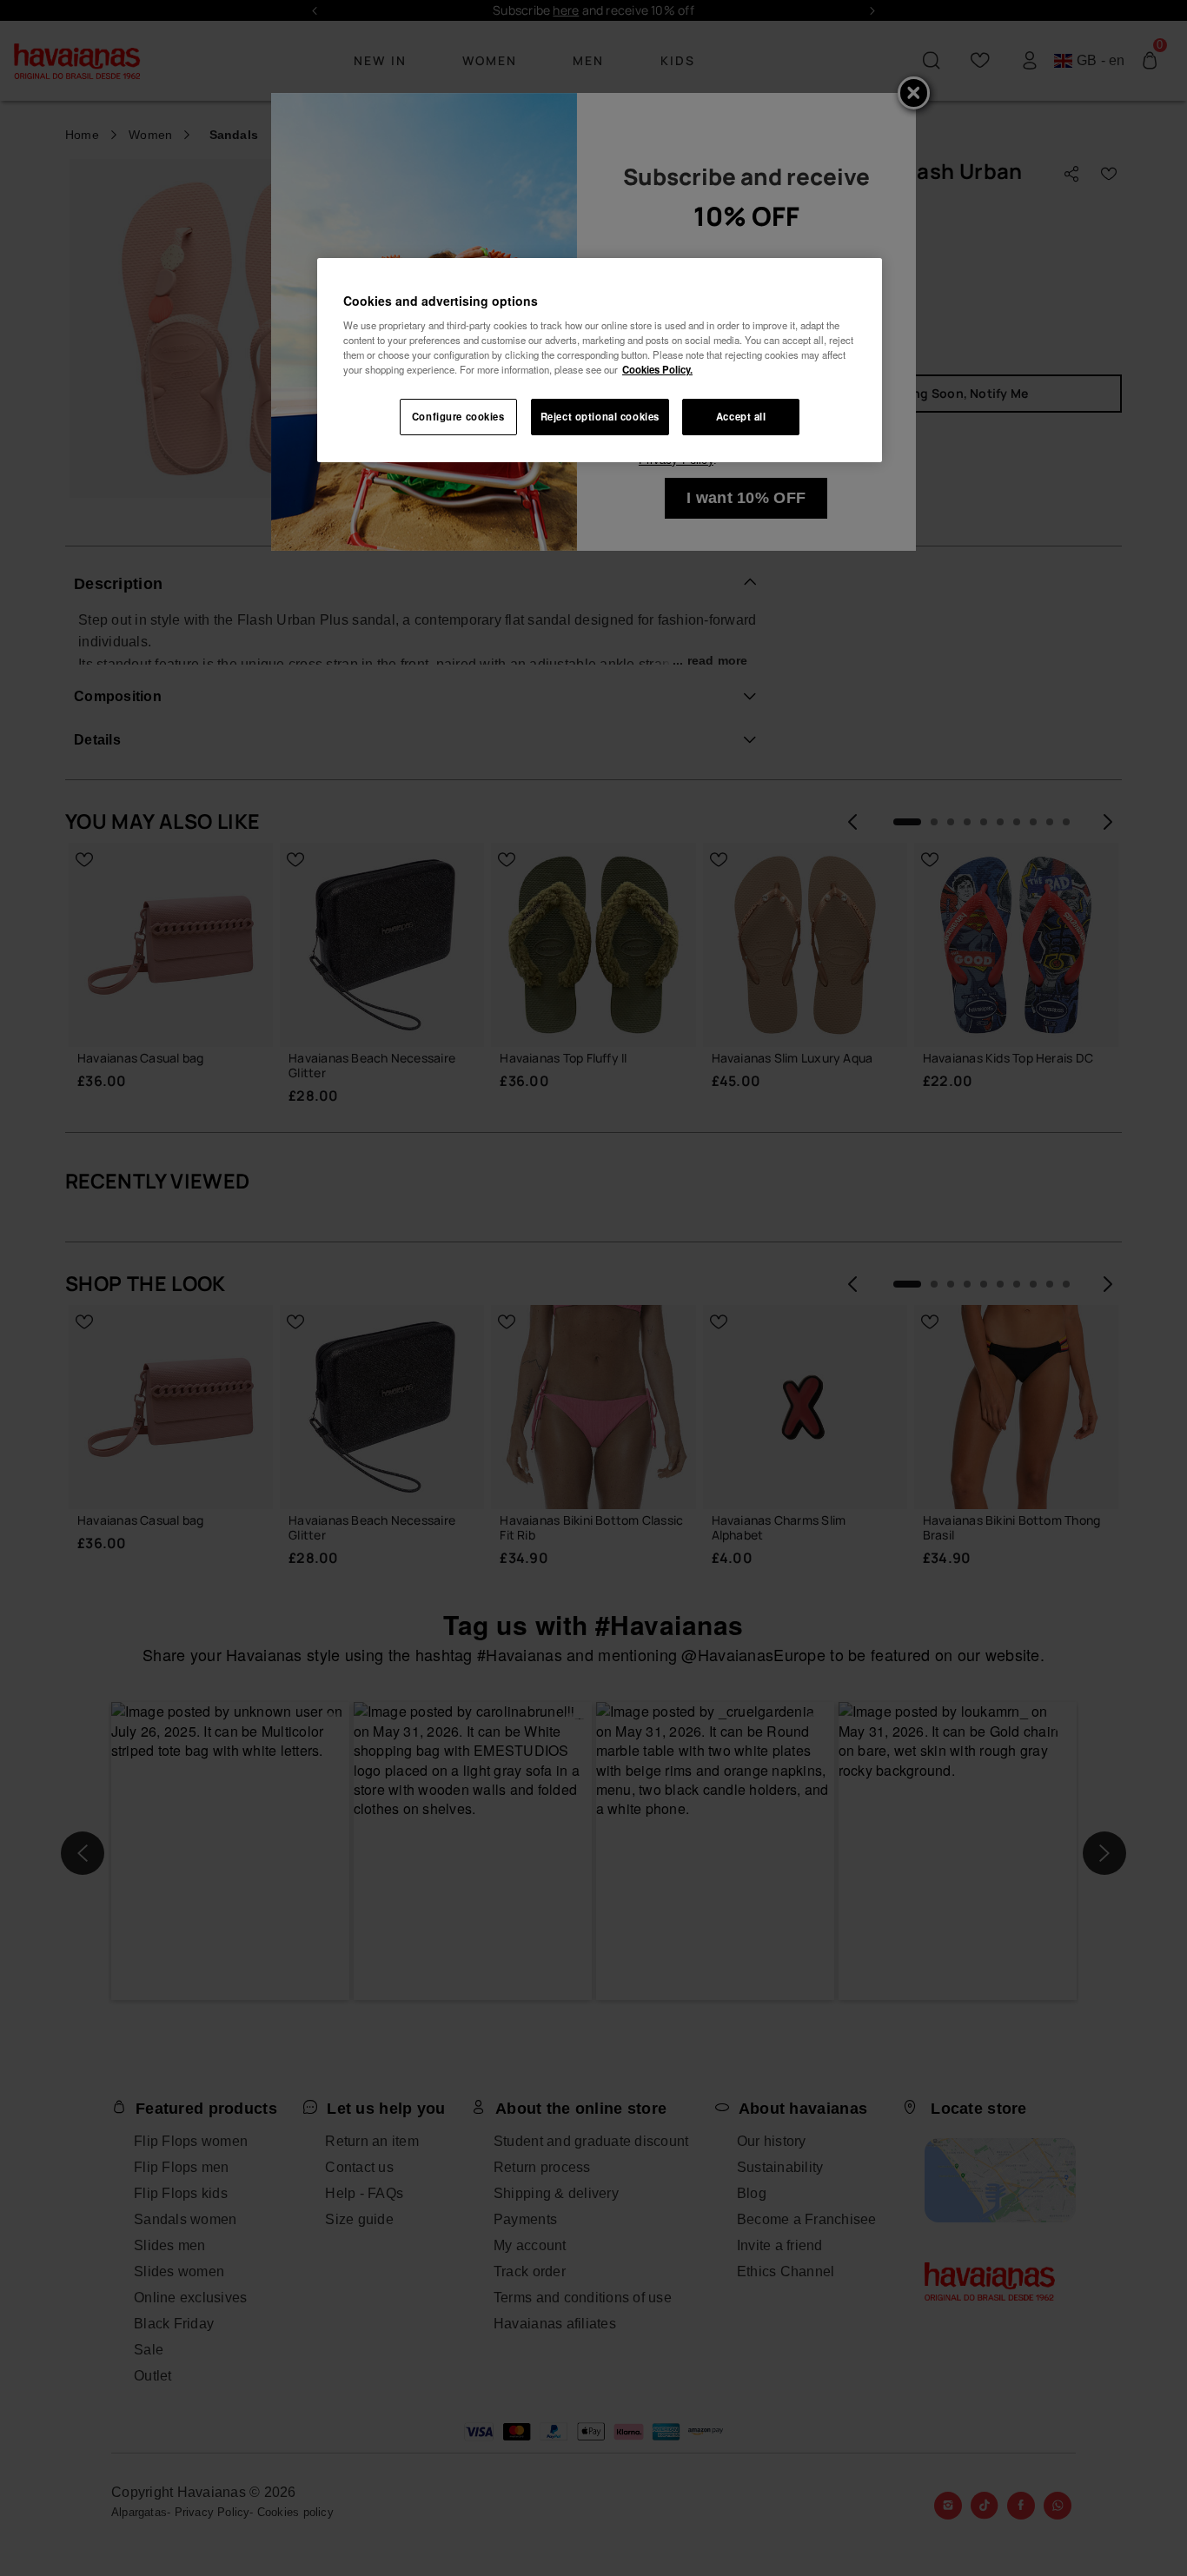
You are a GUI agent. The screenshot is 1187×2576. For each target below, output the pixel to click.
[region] (600, 361)
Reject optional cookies (600, 416)
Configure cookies (458, 416)
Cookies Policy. (657, 369)
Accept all (741, 416)
